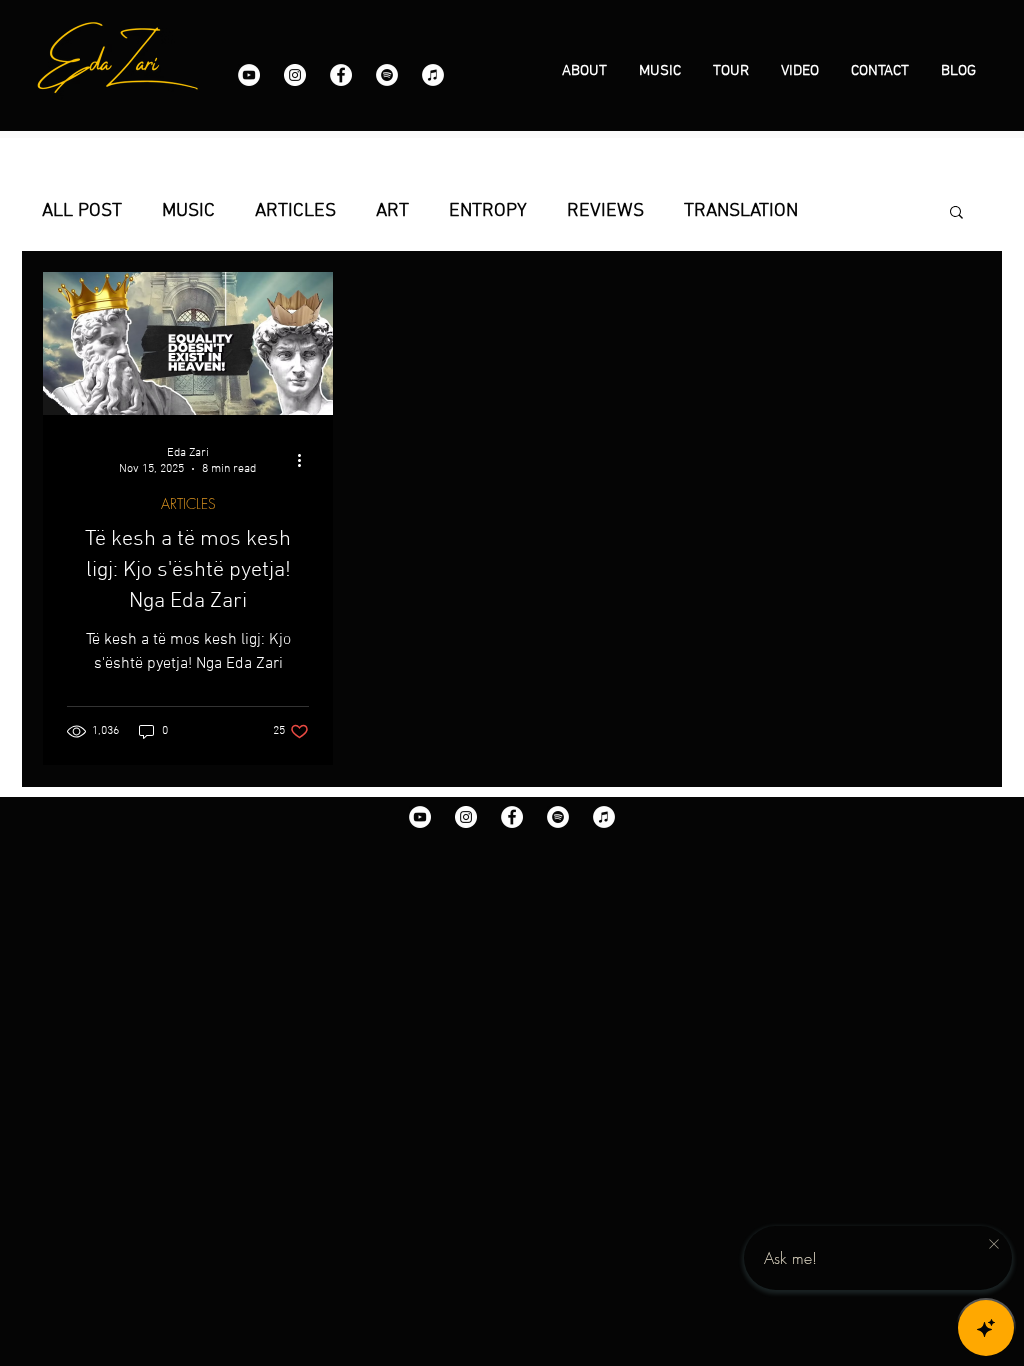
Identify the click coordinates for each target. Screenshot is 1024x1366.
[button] (956, 213)
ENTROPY (488, 211)
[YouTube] (249, 75)
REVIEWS (605, 211)
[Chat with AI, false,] (986, 1328)
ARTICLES (295, 211)
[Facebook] (341, 75)
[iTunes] (433, 75)
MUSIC (188, 211)
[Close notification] (994, 1245)
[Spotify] (387, 75)
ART (392, 211)
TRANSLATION (741, 211)
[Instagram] (295, 75)
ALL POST (82, 211)
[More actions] (306, 460)
